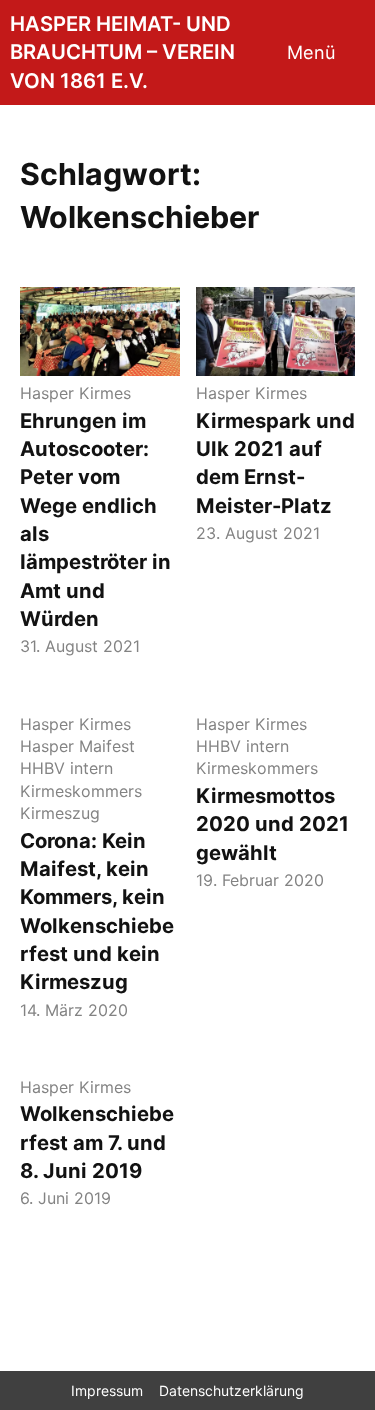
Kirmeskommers (81, 791)
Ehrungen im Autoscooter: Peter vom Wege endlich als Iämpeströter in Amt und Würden (95, 519)
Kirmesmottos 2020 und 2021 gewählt (272, 824)
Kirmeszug (60, 813)
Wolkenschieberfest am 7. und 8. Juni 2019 (97, 1142)
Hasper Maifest (77, 746)
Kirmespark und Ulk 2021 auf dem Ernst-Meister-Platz (275, 463)
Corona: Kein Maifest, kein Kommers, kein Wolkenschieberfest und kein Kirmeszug (97, 911)
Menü (311, 52)
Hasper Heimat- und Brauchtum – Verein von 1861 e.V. (122, 52)
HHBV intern (66, 768)
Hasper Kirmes (75, 393)
